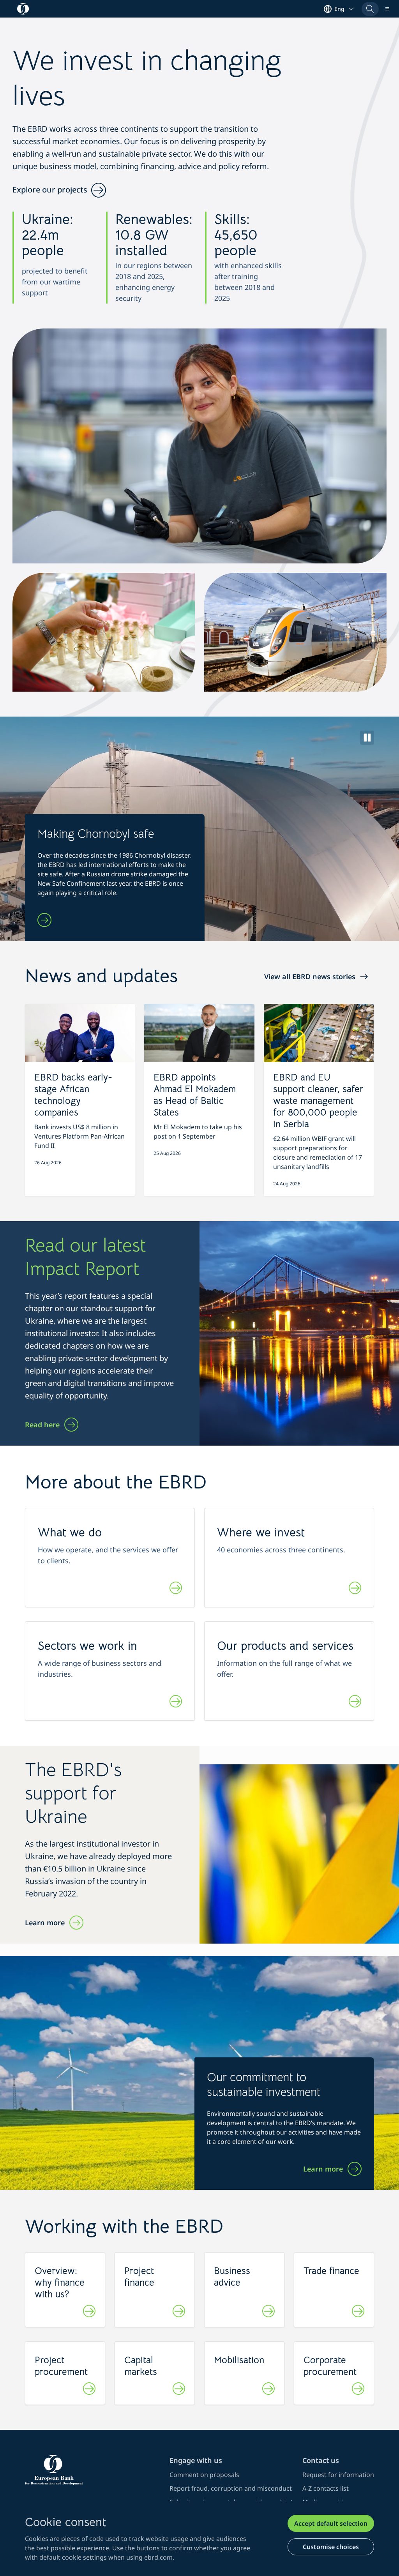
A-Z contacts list (326, 2488)
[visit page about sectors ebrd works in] (176, 1702)
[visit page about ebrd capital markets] (179, 2390)
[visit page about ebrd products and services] (355, 1702)
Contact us (321, 2460)
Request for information (338, 2475)
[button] (370, 9)
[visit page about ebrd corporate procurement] (358, 2390)
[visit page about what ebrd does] (176, 1589)
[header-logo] (23, 9)
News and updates (101, 976)
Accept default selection (331, 2523)
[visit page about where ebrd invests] (355, 1589)
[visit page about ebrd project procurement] (89, 2390)
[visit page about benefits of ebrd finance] (89, 2312)
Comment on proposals (204, 2475)
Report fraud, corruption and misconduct (231, 2488)
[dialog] (199, 2538)
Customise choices (331, 2547)
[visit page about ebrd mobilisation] (268, 2390)
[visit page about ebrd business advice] (268, 2312)
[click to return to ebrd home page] (93, 2470)
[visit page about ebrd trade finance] (358, 2312)
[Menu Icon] (387, 9)
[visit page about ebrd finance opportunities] (179, 2312)
